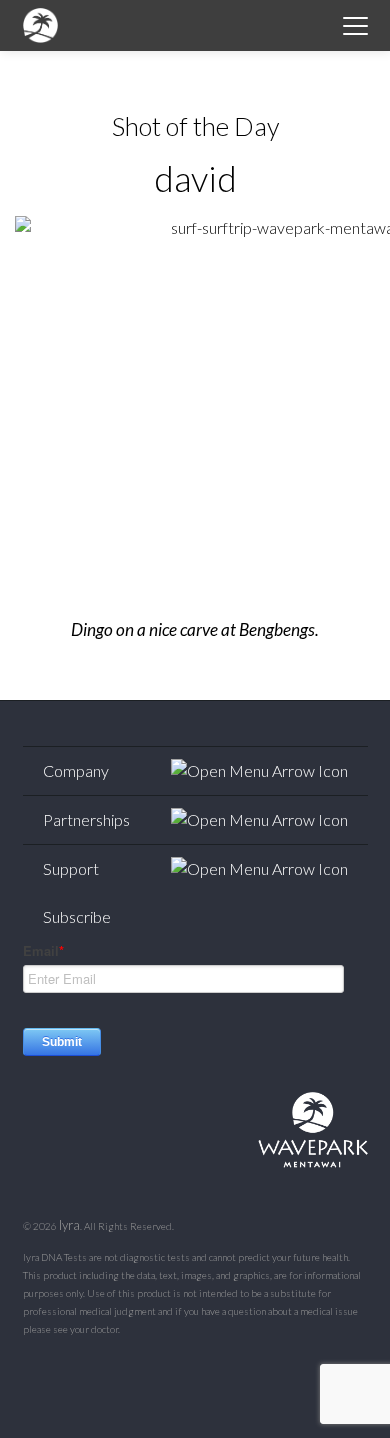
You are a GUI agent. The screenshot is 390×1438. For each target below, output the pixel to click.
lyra (69, 1225)
